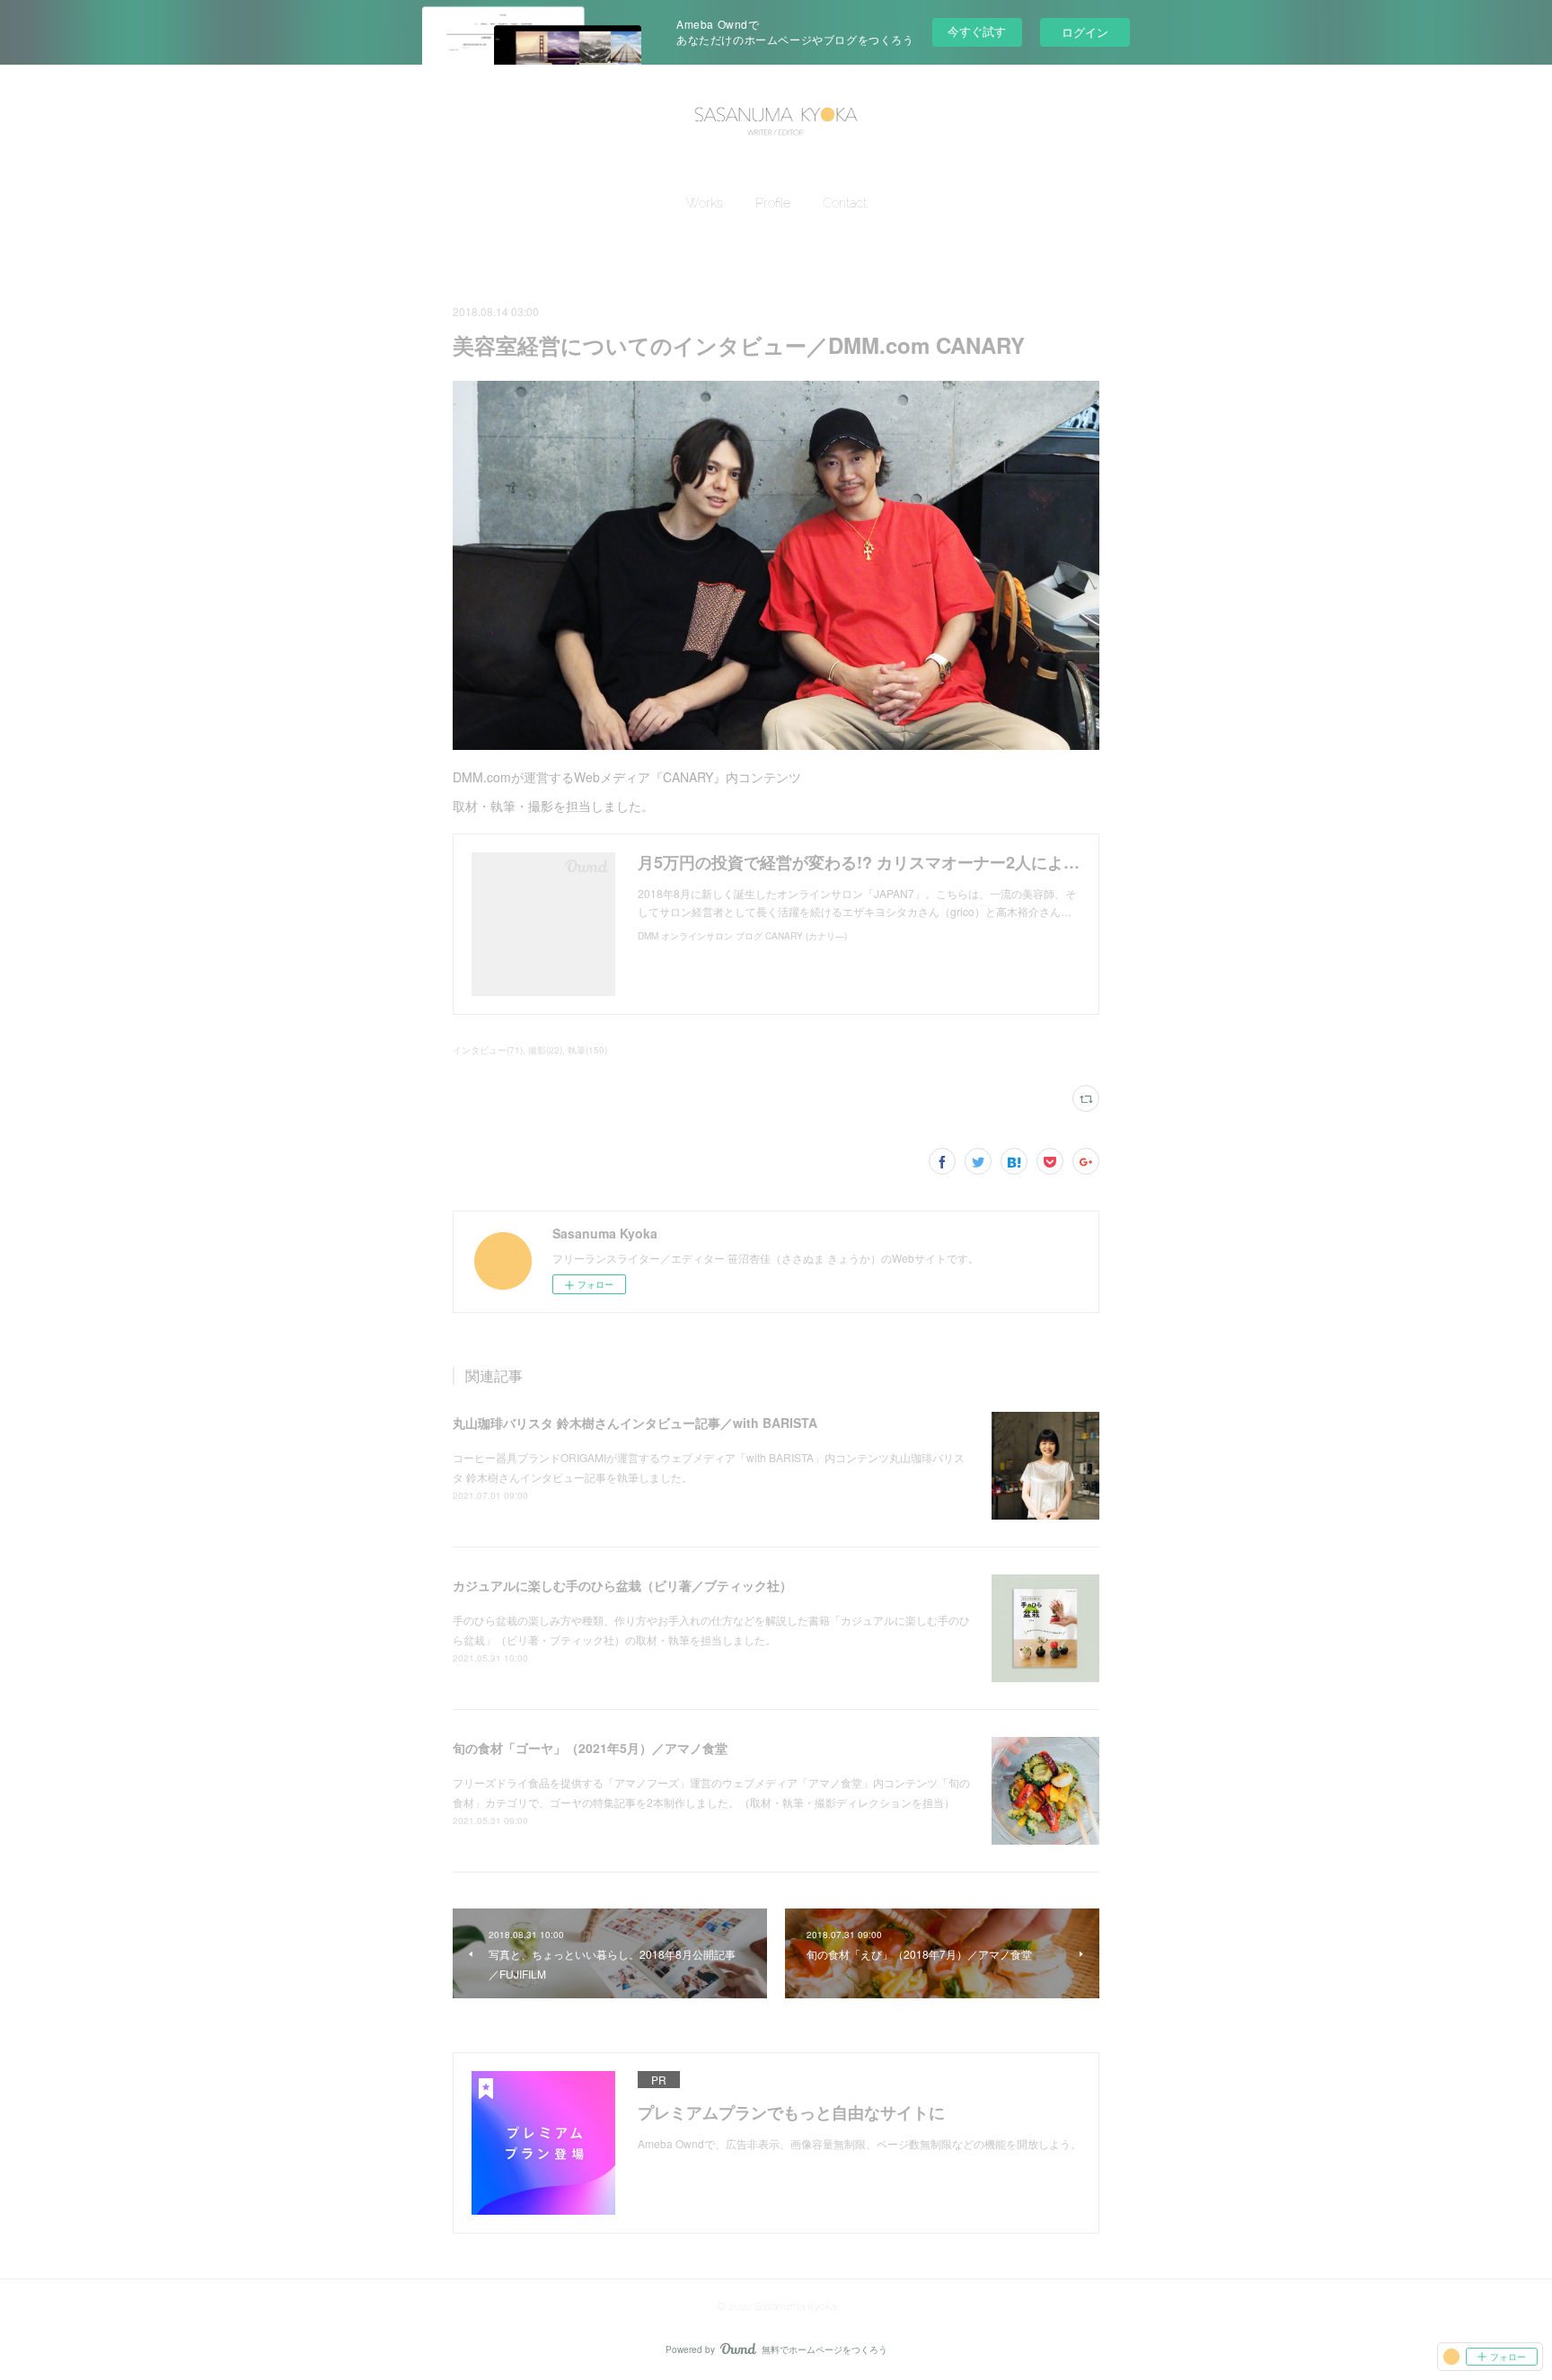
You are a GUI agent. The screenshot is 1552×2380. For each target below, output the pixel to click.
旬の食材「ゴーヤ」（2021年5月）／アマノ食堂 (590, 1748)
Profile (773, 203)
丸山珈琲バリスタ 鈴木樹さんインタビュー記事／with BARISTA (635, 1423)
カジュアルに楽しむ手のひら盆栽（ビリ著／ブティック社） (622, 1585)
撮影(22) (545, 1050)
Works (705, 203)
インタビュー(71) (488, 1050)
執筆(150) (587, 1050)
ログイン (1085, 32)
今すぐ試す (977, 31)
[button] (705, 203)
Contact (845, 203)
